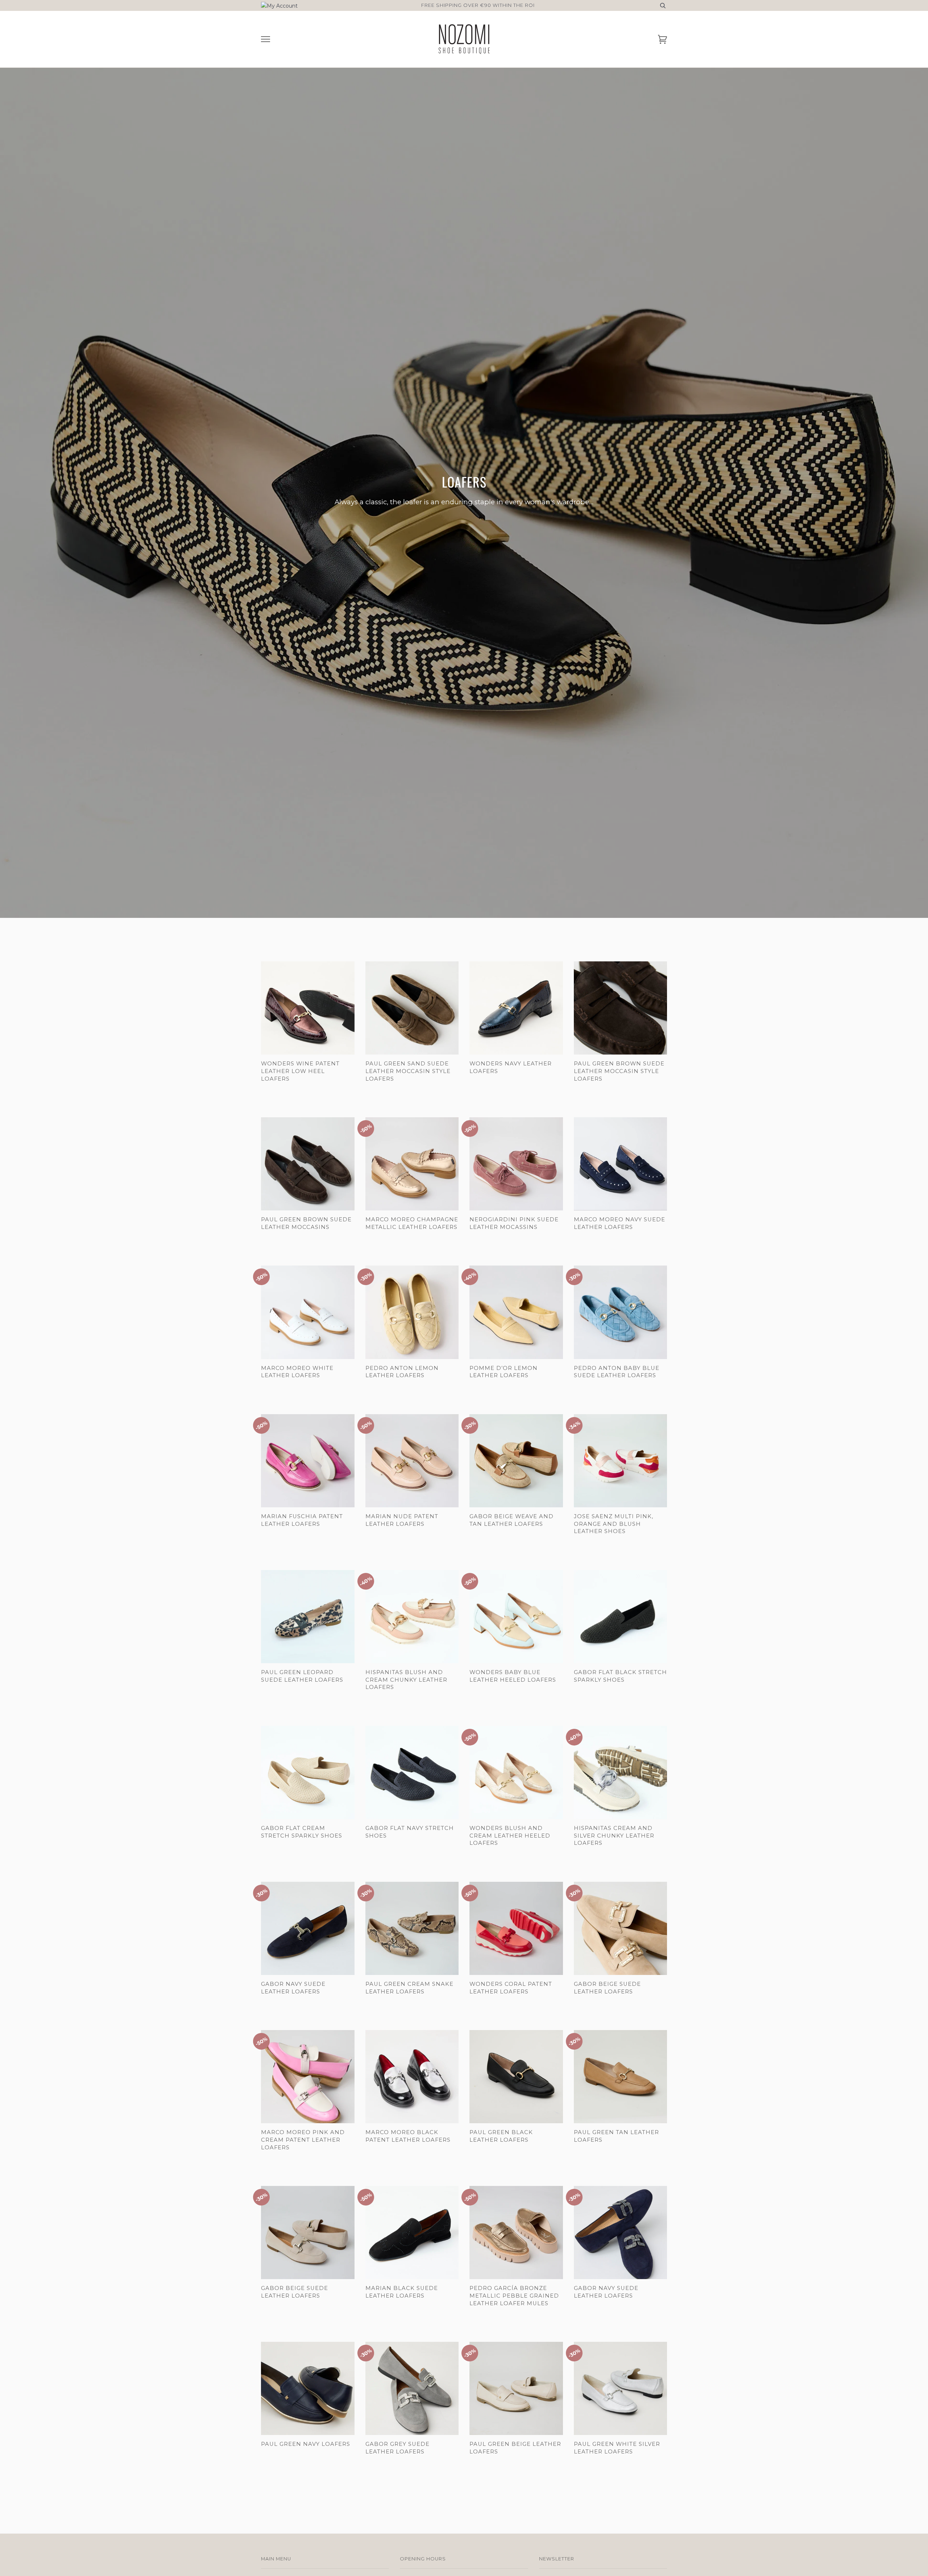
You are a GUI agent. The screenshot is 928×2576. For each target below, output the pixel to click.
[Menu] (266, 39)
